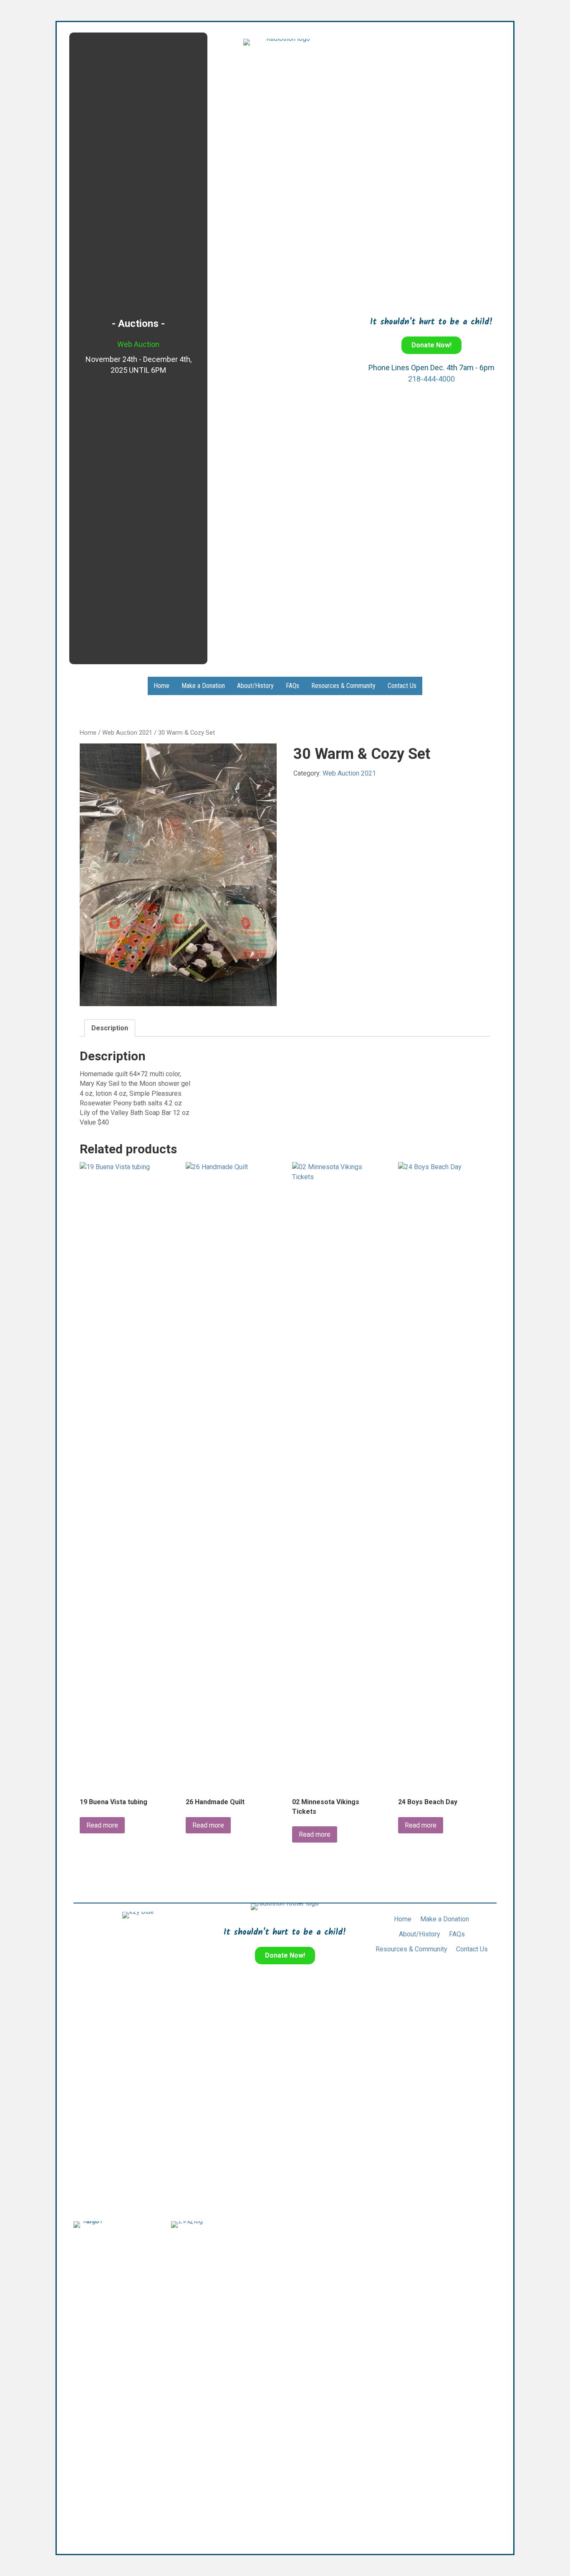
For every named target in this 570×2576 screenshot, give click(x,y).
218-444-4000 (431, 379)
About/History (255, 686)
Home (161, 686)
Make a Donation (203, 686)
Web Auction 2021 (127, 733)
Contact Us (402, 686)
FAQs (293, 686)
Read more (102, 1825)
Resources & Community (343, 686)
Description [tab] (110, 1028)
